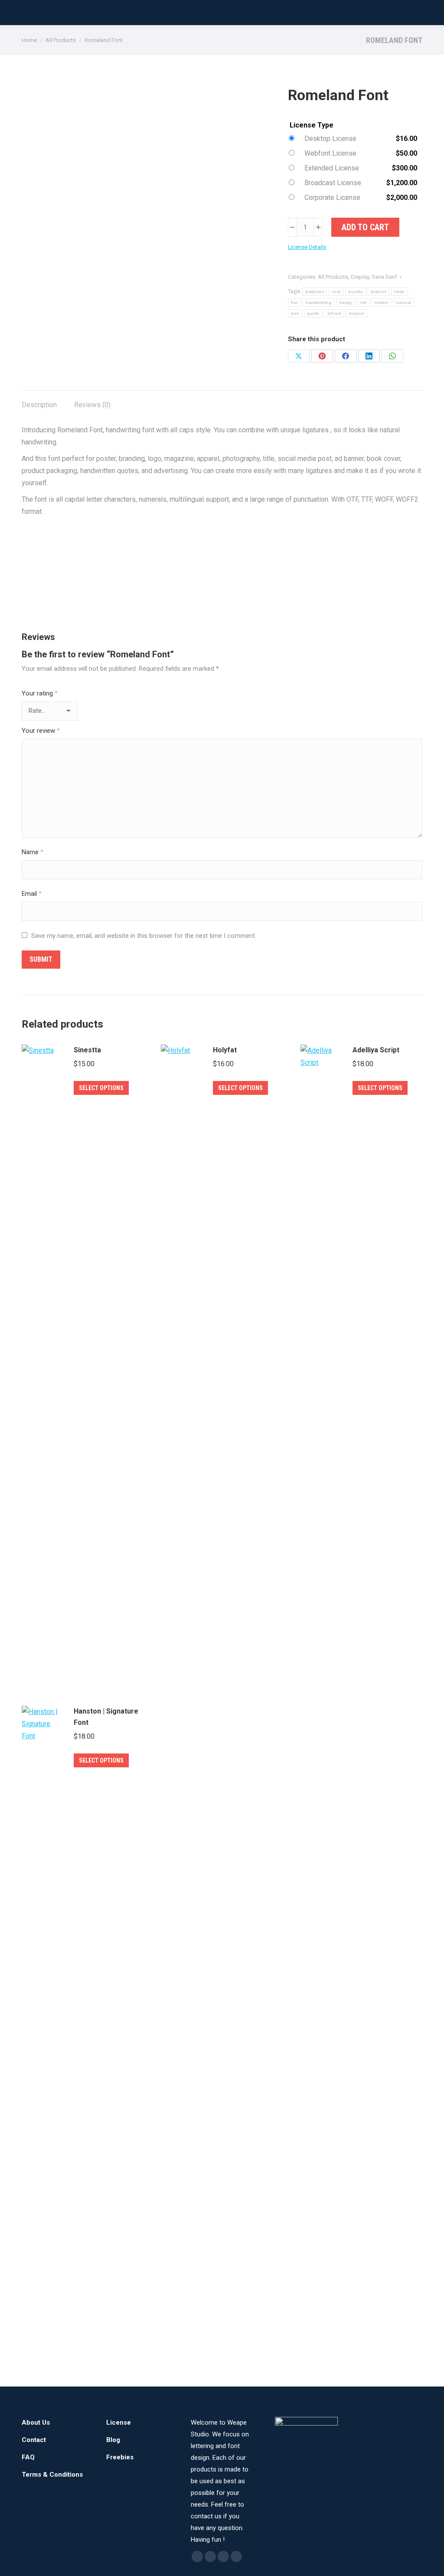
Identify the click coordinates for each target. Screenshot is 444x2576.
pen (295, 313)
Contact (34, 2440)
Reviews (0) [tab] (92, 405)
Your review (41, 731)
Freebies (120, 2457)
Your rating (40, 693)
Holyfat (225, 1050)
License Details (307, 247)
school (334, 313)
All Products (333, 277)
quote (313, 313)
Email (32, 894)
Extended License (332, 168)
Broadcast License (333, 183)
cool (336, 292)
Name (33, 852)
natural (404, 302)
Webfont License (330, 153)
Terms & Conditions (52, 2475)
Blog (113, 2440)
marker (381, 302)
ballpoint (315, 292)
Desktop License (330, 139)
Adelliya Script (376, 1050)
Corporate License (332, 198)
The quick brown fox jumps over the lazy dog (209, 571)
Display (360, 277)
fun (294, 302)
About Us (36, 2423)
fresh (400, 292)
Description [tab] (39, 405)
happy (346, 302)
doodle (356, 292)
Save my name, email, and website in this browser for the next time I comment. (144, 936)
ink (363, 302)
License (119, 2423)
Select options (101, 1088)
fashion (379, 292)
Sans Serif (384, 277)
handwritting (319, 302)
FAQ (28, 2457)
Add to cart (365, 227)
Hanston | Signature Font (106, 1717)
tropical (357, 313)
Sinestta (87, 1050)
